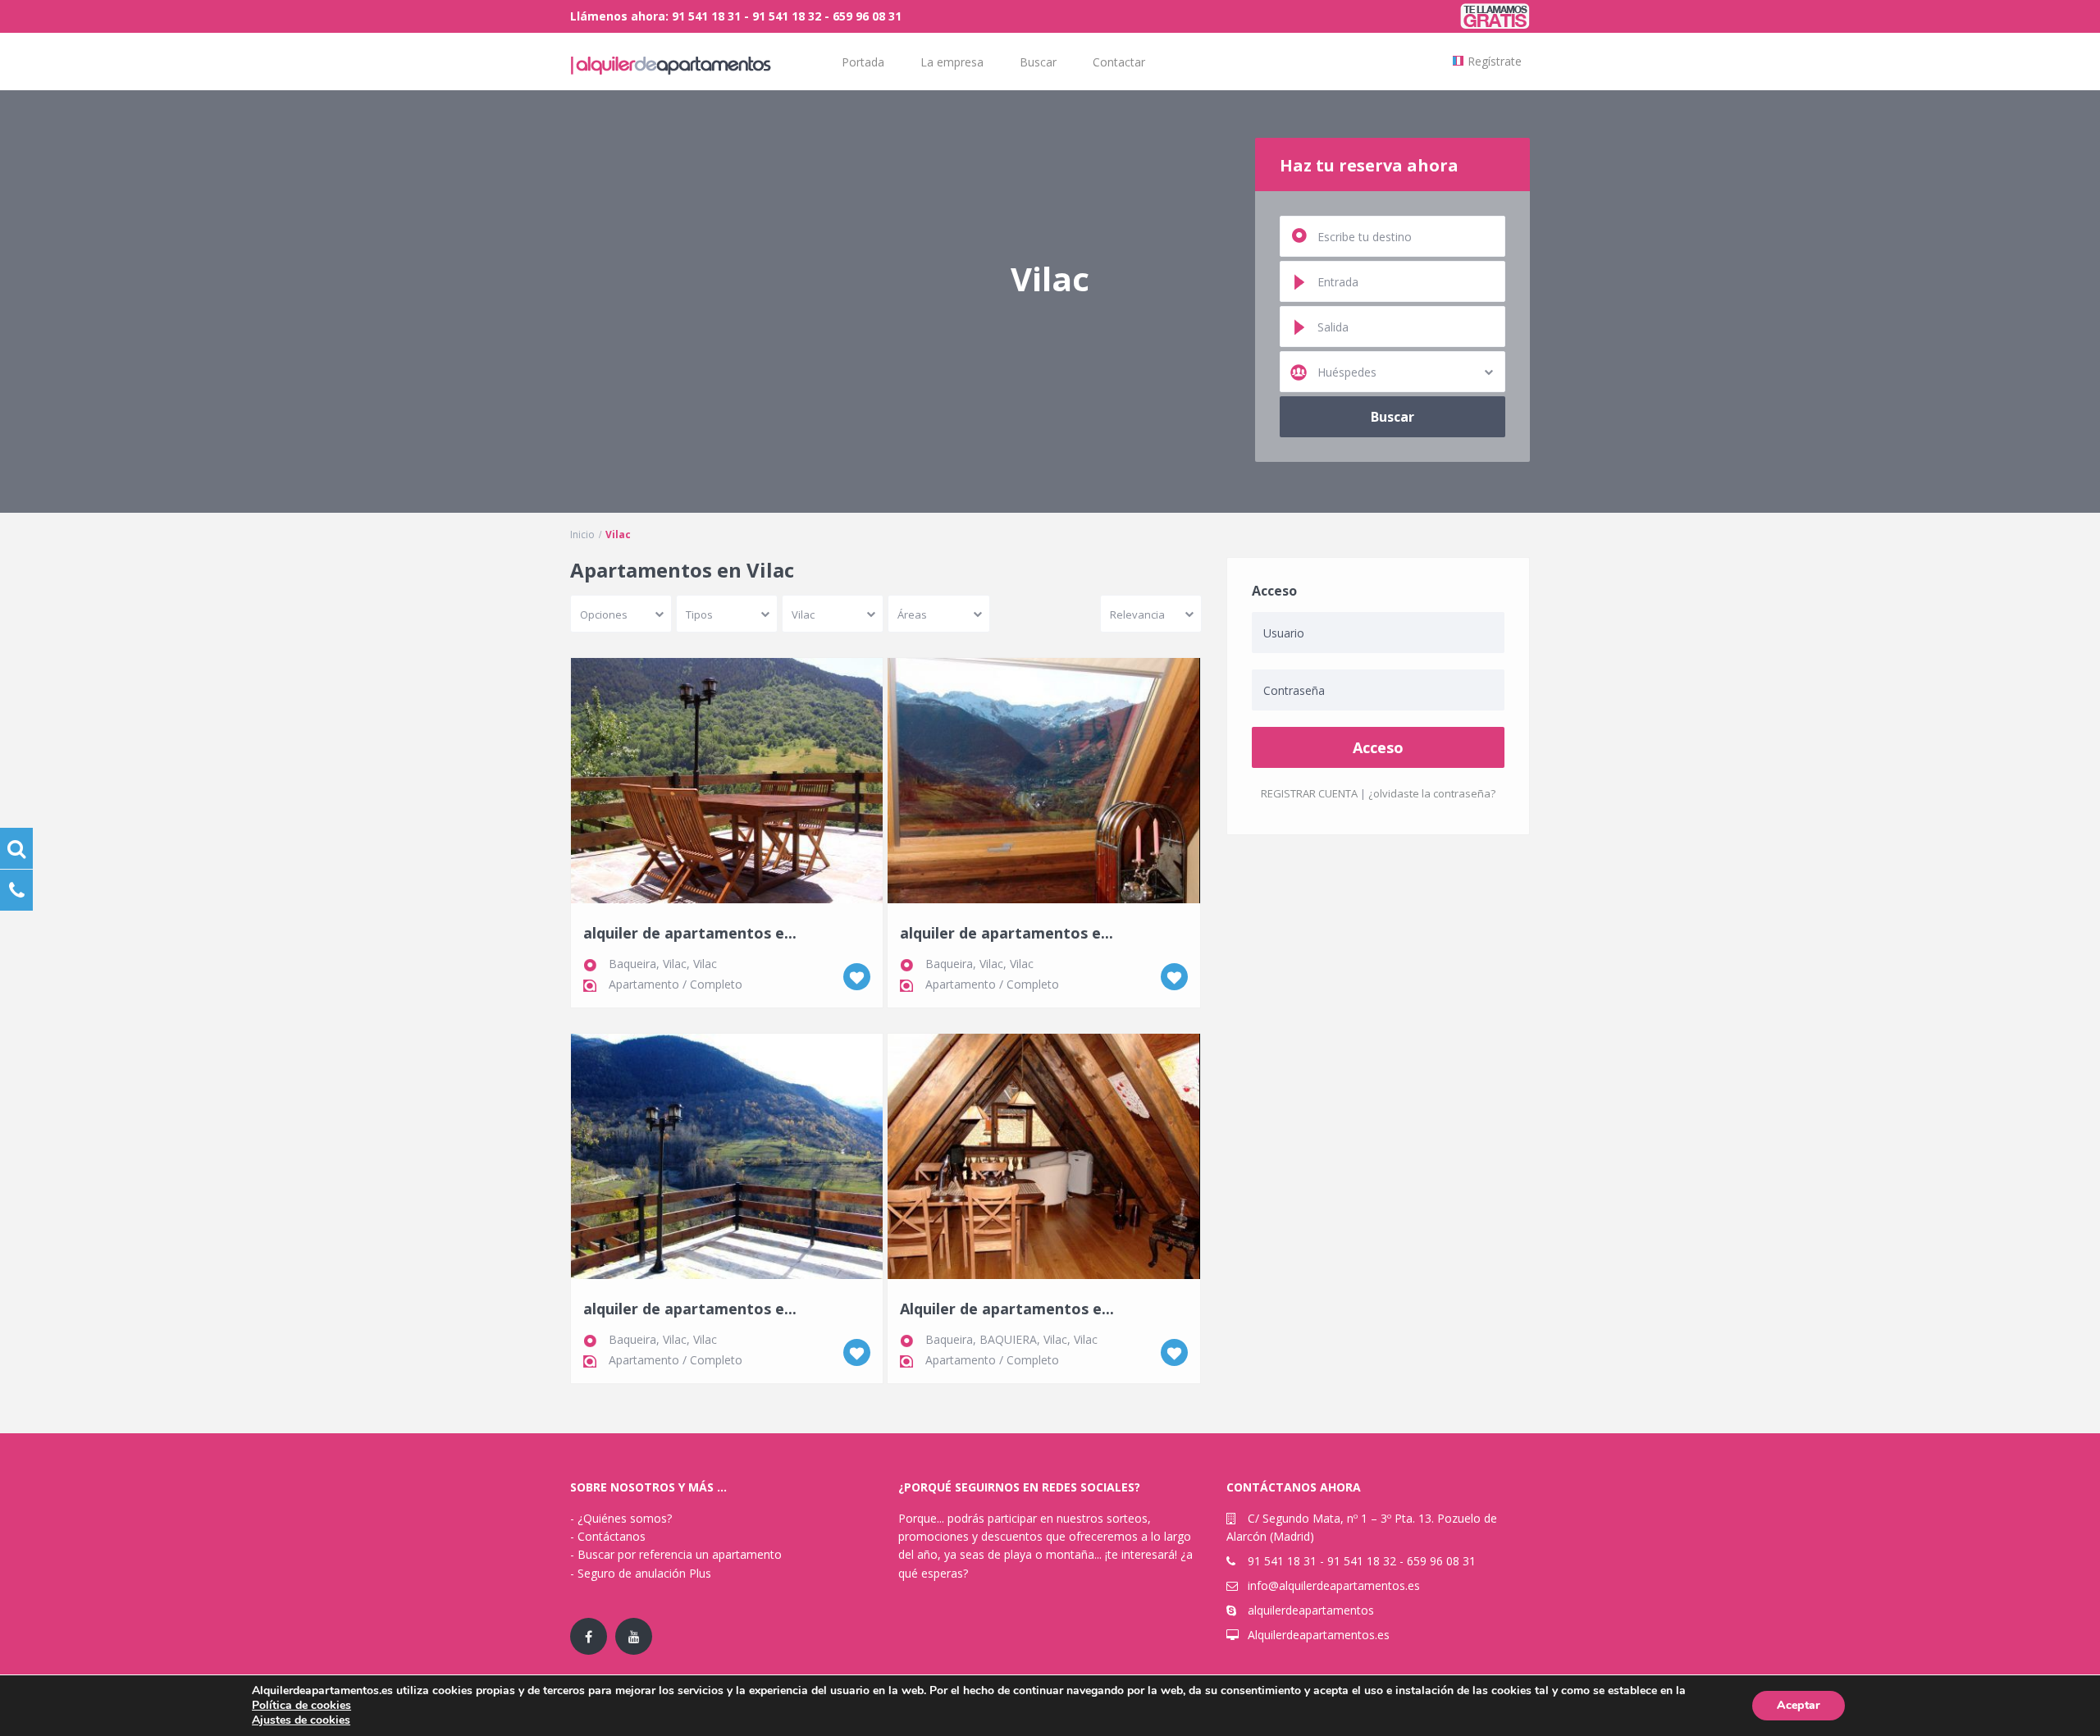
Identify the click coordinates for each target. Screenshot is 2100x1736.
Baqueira (949, 1339)
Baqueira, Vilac (648, 964)
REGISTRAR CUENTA (1309, 793)
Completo (716, 984)
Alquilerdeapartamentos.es (1319, 1635)
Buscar (1038, 62)
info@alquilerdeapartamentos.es (1334, 1585)
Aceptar (1799, 1705)
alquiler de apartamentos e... (690, 934)
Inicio (582, 535)
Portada (863, 62)
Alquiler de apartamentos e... (1007, 1309)
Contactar (1119, 62)
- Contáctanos (608, 1536)
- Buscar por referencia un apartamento (676, 1554)
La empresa (952, 62)
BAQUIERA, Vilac (1023, 1339)
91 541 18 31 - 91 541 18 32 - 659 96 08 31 (1362, 1561)
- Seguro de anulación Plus (641, 1573)
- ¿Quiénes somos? (621, 1518)
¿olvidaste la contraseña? (1432, 793)
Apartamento (644, 984)
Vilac (705, 964)
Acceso (1378, 747)
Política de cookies (301, 1705)
